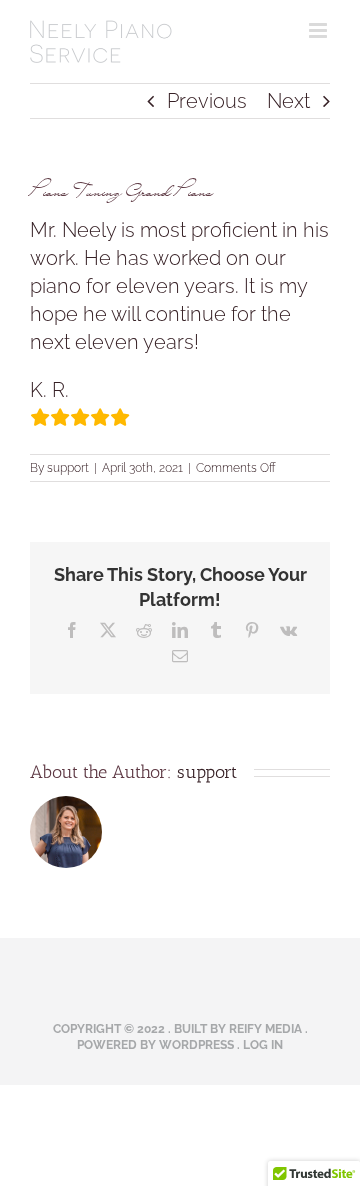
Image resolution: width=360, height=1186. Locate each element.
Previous (207, 101)
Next (288, 101)
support (68, 468)
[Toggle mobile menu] (319, 30)
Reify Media (265, 1029)
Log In (263, 1045)
